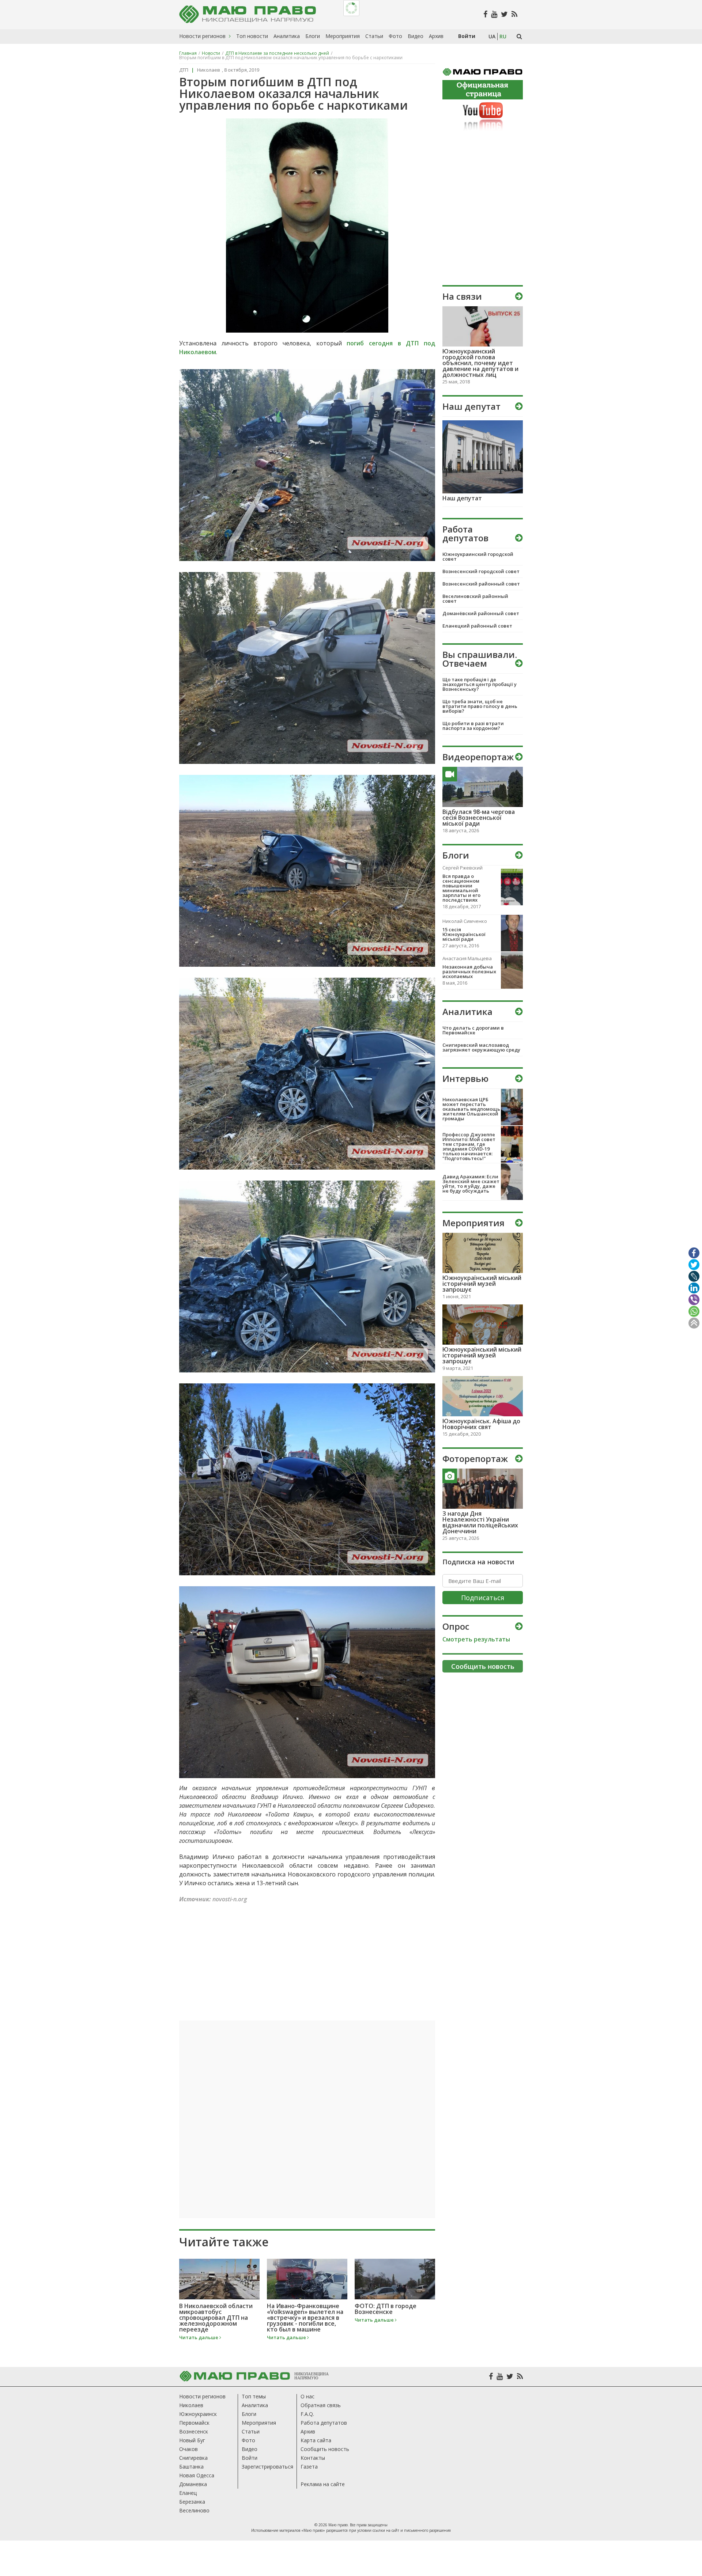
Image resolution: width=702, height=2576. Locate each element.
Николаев (191, 2405)
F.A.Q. (307, 2414)
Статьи (251, 2431)
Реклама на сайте (323, 2484)
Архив (308, 2431)
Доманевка (193, 2484)
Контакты (313, 2458)
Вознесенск (194, 2431)
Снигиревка (193, 2458)
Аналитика (255, 2405)
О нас (307, 2396)
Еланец (188, 2493)
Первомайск (194, 2423)
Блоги (249, 2414)
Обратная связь (321, 2405)
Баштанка (191, 2467)
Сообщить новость (325, 2449)
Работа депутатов (324, 2423)
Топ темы (254, 2396)
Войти (250, 2458)
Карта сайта (316, 2440)
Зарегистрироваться (267, 2467)
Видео (250, 2449)
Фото (248, 2440)
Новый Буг (192, 2440)
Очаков (188, 2449)
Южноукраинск (198, 2414)
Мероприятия (259, 2423)
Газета (309, 2467)
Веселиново (194, 2510)
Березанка (192, 2502)
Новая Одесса (197, 2475)
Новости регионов (202, 2396)
